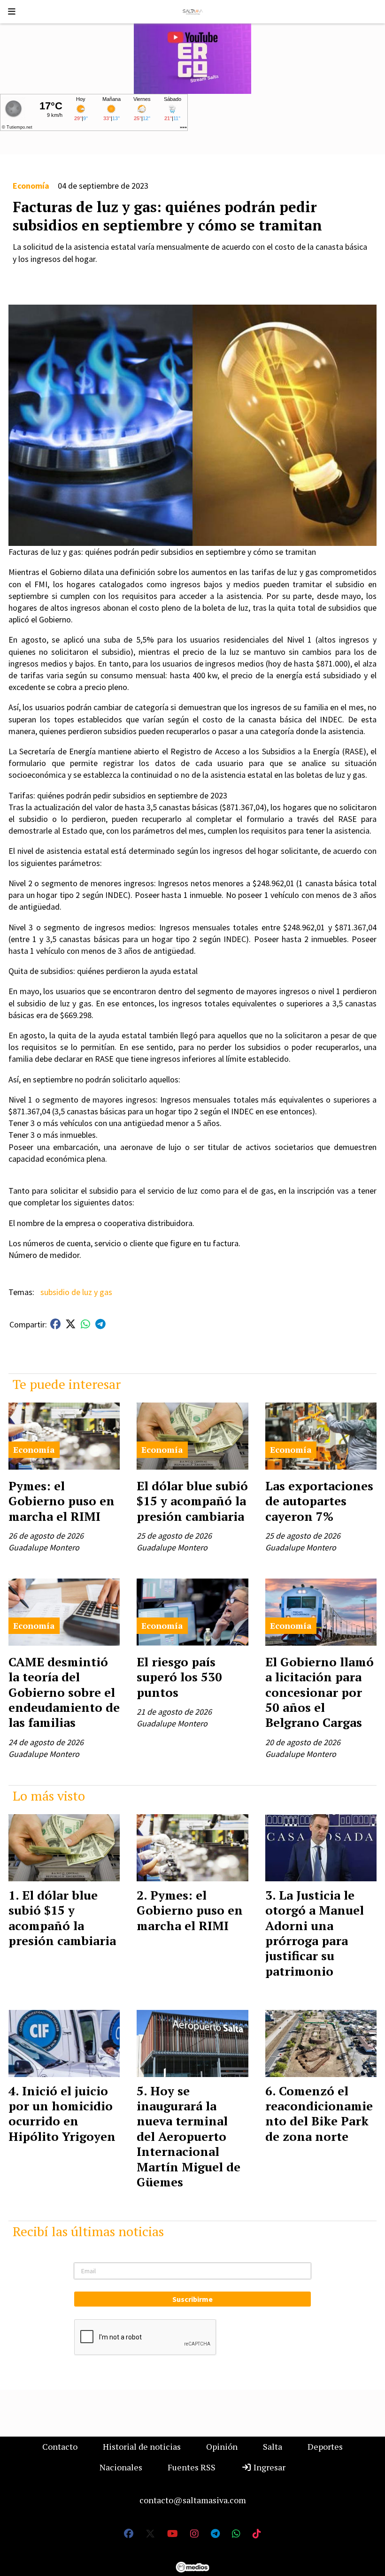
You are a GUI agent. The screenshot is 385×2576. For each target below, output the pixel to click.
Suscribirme (192, 2299)
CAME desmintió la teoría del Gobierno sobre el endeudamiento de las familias (64, 1692)
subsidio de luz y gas (76, 1292)
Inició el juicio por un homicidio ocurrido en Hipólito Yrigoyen (62, 2113)
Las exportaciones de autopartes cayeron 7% (319, 1501)
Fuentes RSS (192, 2467)
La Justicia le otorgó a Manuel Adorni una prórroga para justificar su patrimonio (315, 1933)
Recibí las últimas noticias (88, 2231)
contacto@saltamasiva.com (193, 2500)
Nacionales (121, 2467)
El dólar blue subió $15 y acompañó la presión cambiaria (192, 1501)
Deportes (325, 2446)
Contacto (60, 2446)
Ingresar (269, 2467)
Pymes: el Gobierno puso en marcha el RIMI (62, 1501)
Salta (273, 2446)
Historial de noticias (142, 2446)
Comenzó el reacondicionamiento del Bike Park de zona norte (319, 2113)
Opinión (222, 2446)
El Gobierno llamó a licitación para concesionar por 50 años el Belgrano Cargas (320, 1692)
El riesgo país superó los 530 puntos (179, 1677)
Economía (31, 186)
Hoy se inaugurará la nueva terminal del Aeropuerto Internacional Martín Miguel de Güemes (189, 2136)
